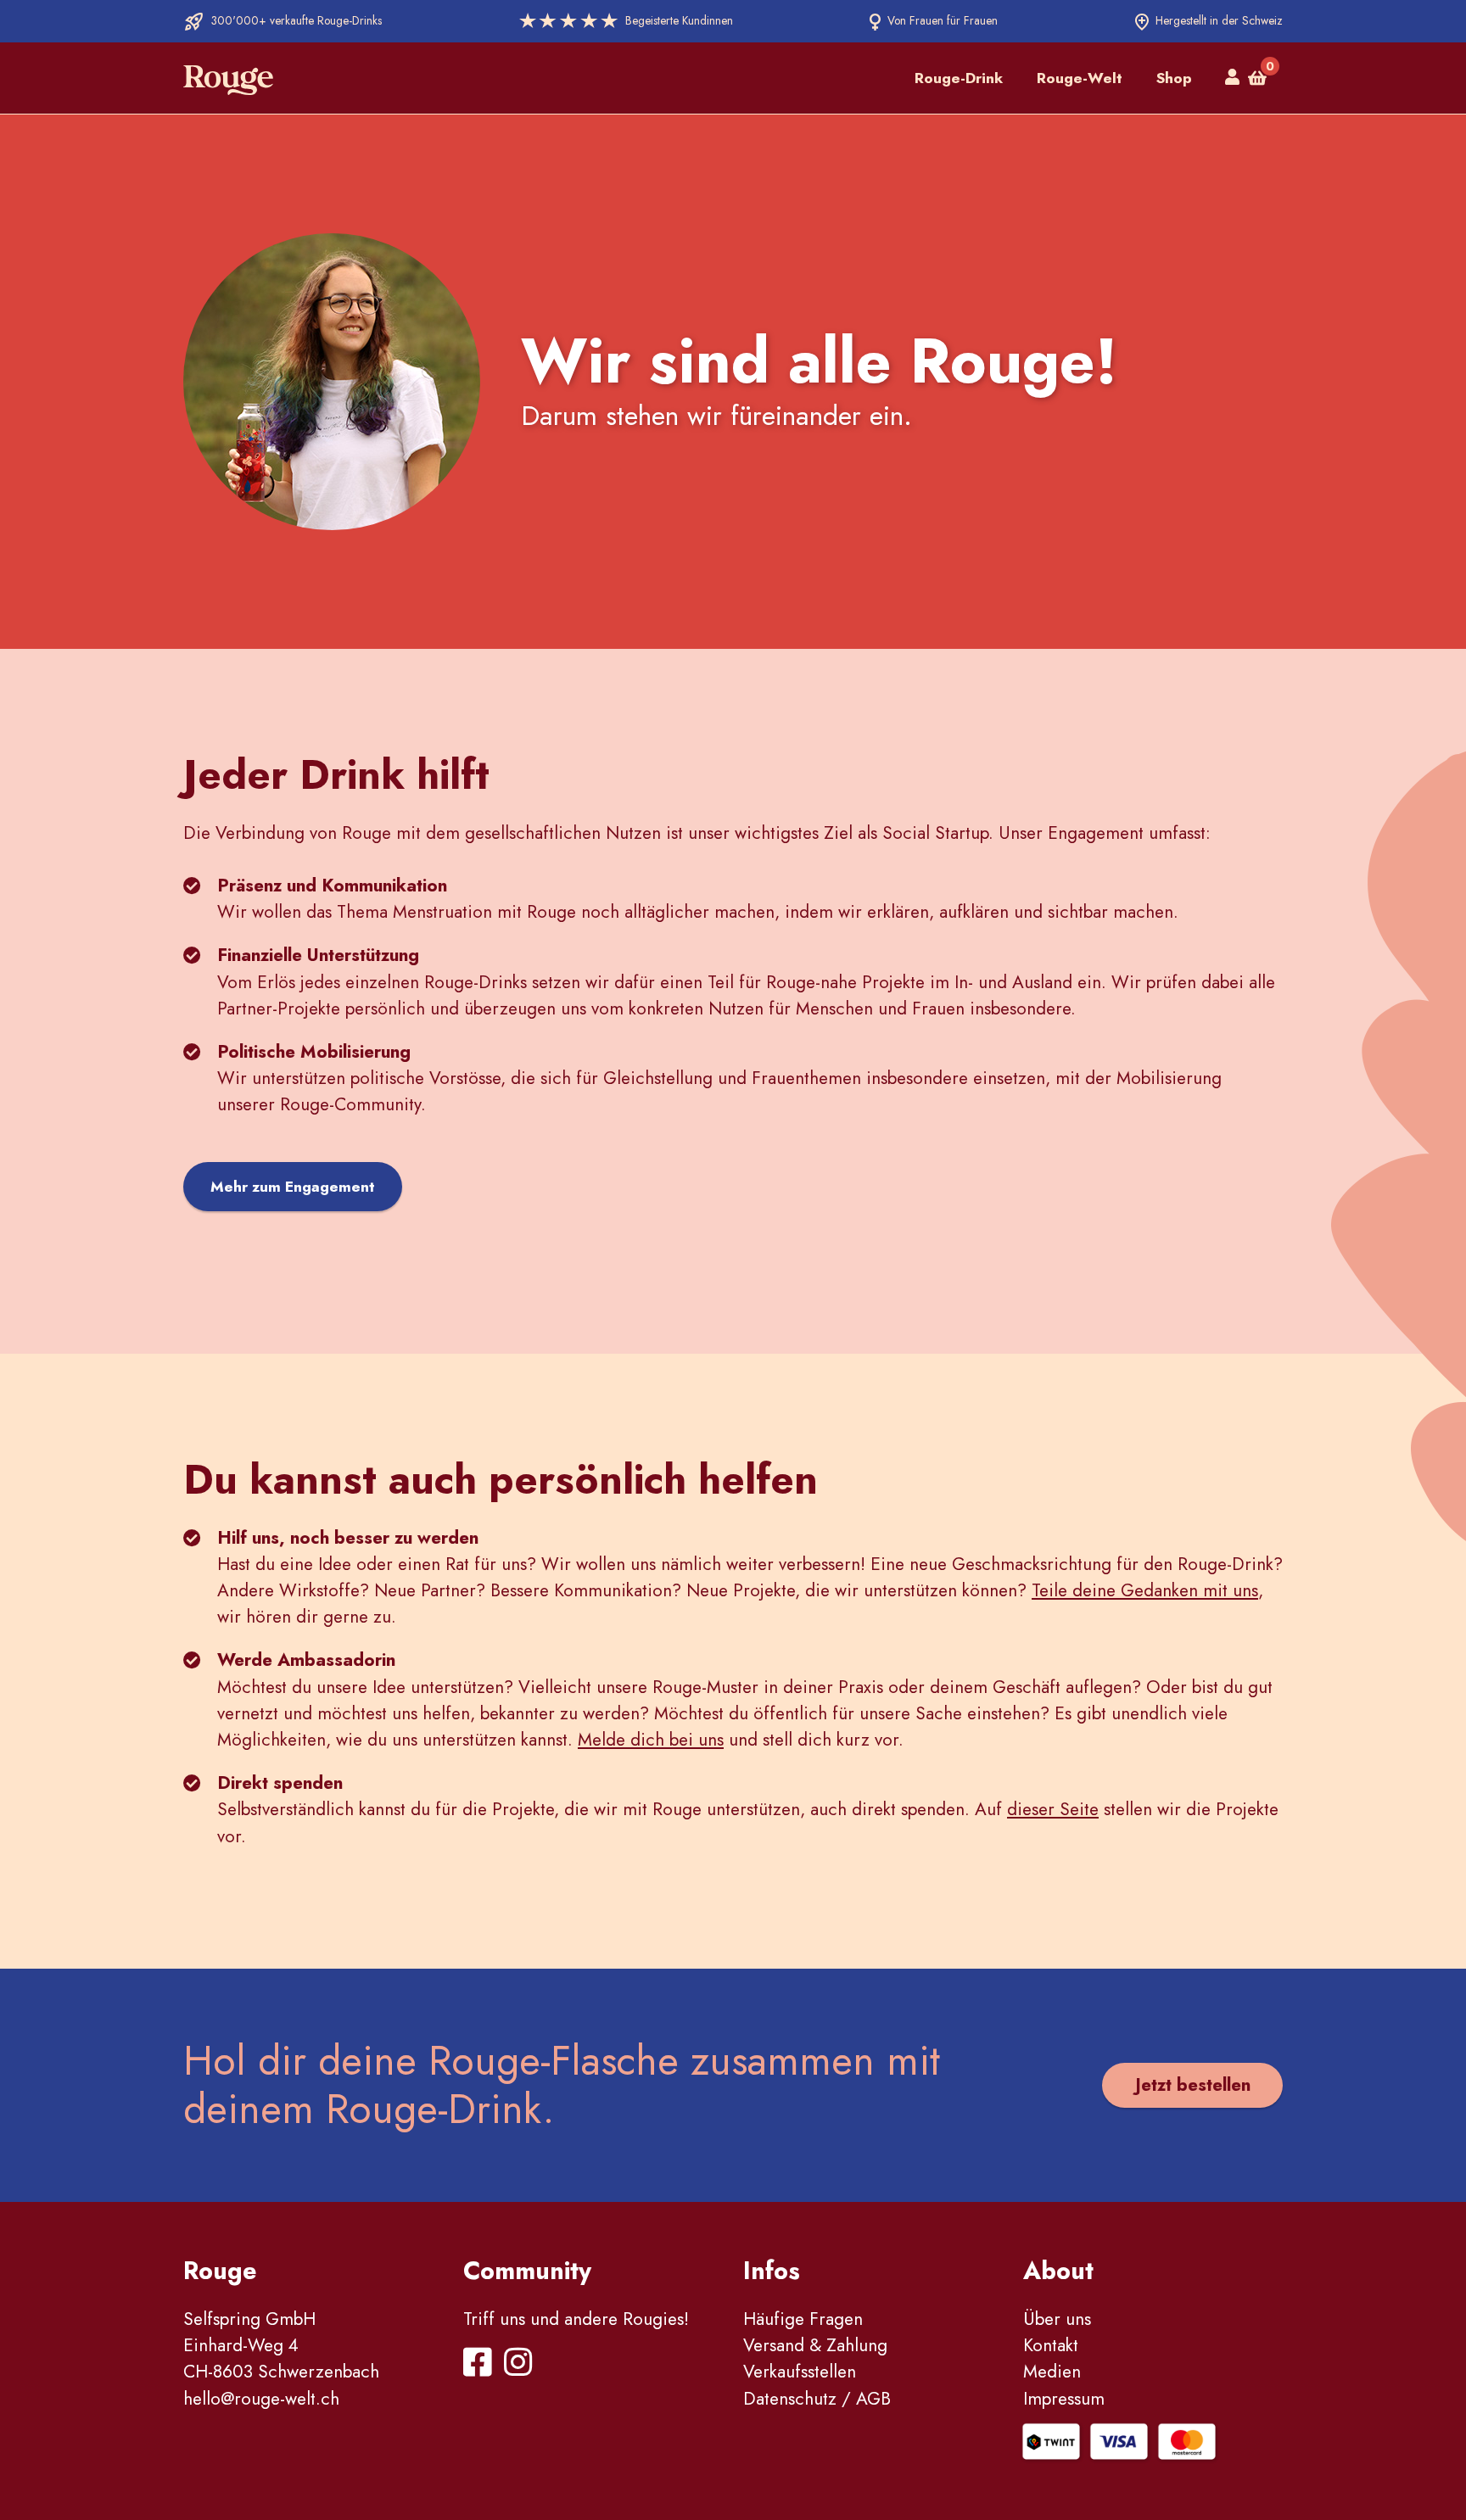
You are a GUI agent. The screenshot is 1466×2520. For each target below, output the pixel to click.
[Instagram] (522, 2368)
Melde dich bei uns (651, 1740)
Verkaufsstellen (800, 2372)
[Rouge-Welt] (228, 78)
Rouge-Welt (1080, 78)
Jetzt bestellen (1193, 2085)
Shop (1174, 78)
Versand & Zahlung (815, 2345)
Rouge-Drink (959, 78)
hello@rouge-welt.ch (261, 2399)
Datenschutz (790, 2399)
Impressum (1064, 2399)
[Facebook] (481, 2368)
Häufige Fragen (803, 2319)
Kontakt (1051, 2345)
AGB (873, 2399)
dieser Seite (1053, 1809)
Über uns (1057, 2319)
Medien (1052, 2372)
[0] (1257, 78)
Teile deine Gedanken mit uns (1145, 1590)
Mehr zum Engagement (293, 1187)
